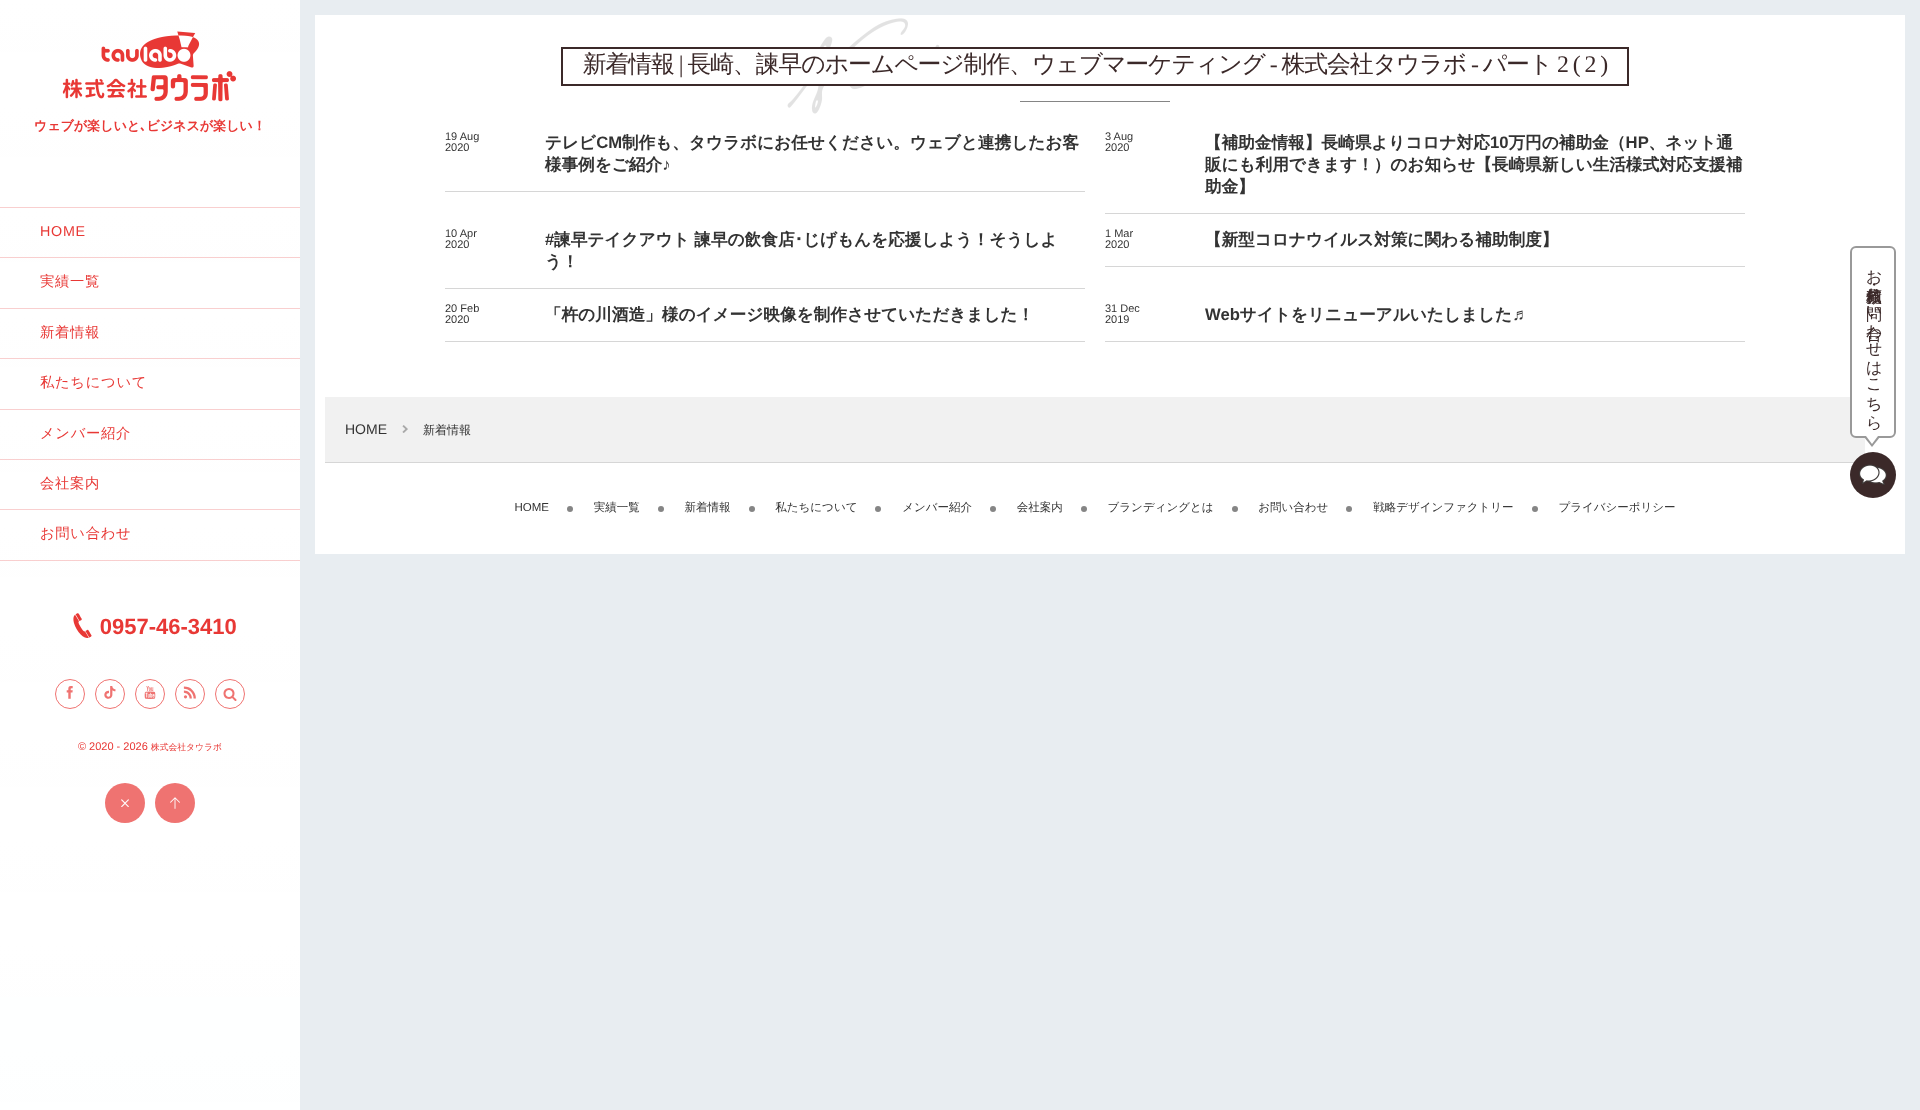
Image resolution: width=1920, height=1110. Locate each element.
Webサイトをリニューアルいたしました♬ (1367, 314)
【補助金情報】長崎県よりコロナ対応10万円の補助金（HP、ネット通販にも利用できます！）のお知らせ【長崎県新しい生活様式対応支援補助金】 (1474, 164)
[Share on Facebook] (70, 694)
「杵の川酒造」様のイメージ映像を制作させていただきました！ (789, 314)
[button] (230, 694)
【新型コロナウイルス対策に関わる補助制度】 (1382, 239)
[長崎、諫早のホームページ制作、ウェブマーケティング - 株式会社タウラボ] (150, 99)
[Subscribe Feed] (190, 694)
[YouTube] (150, 694)
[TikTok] (110, 694)
